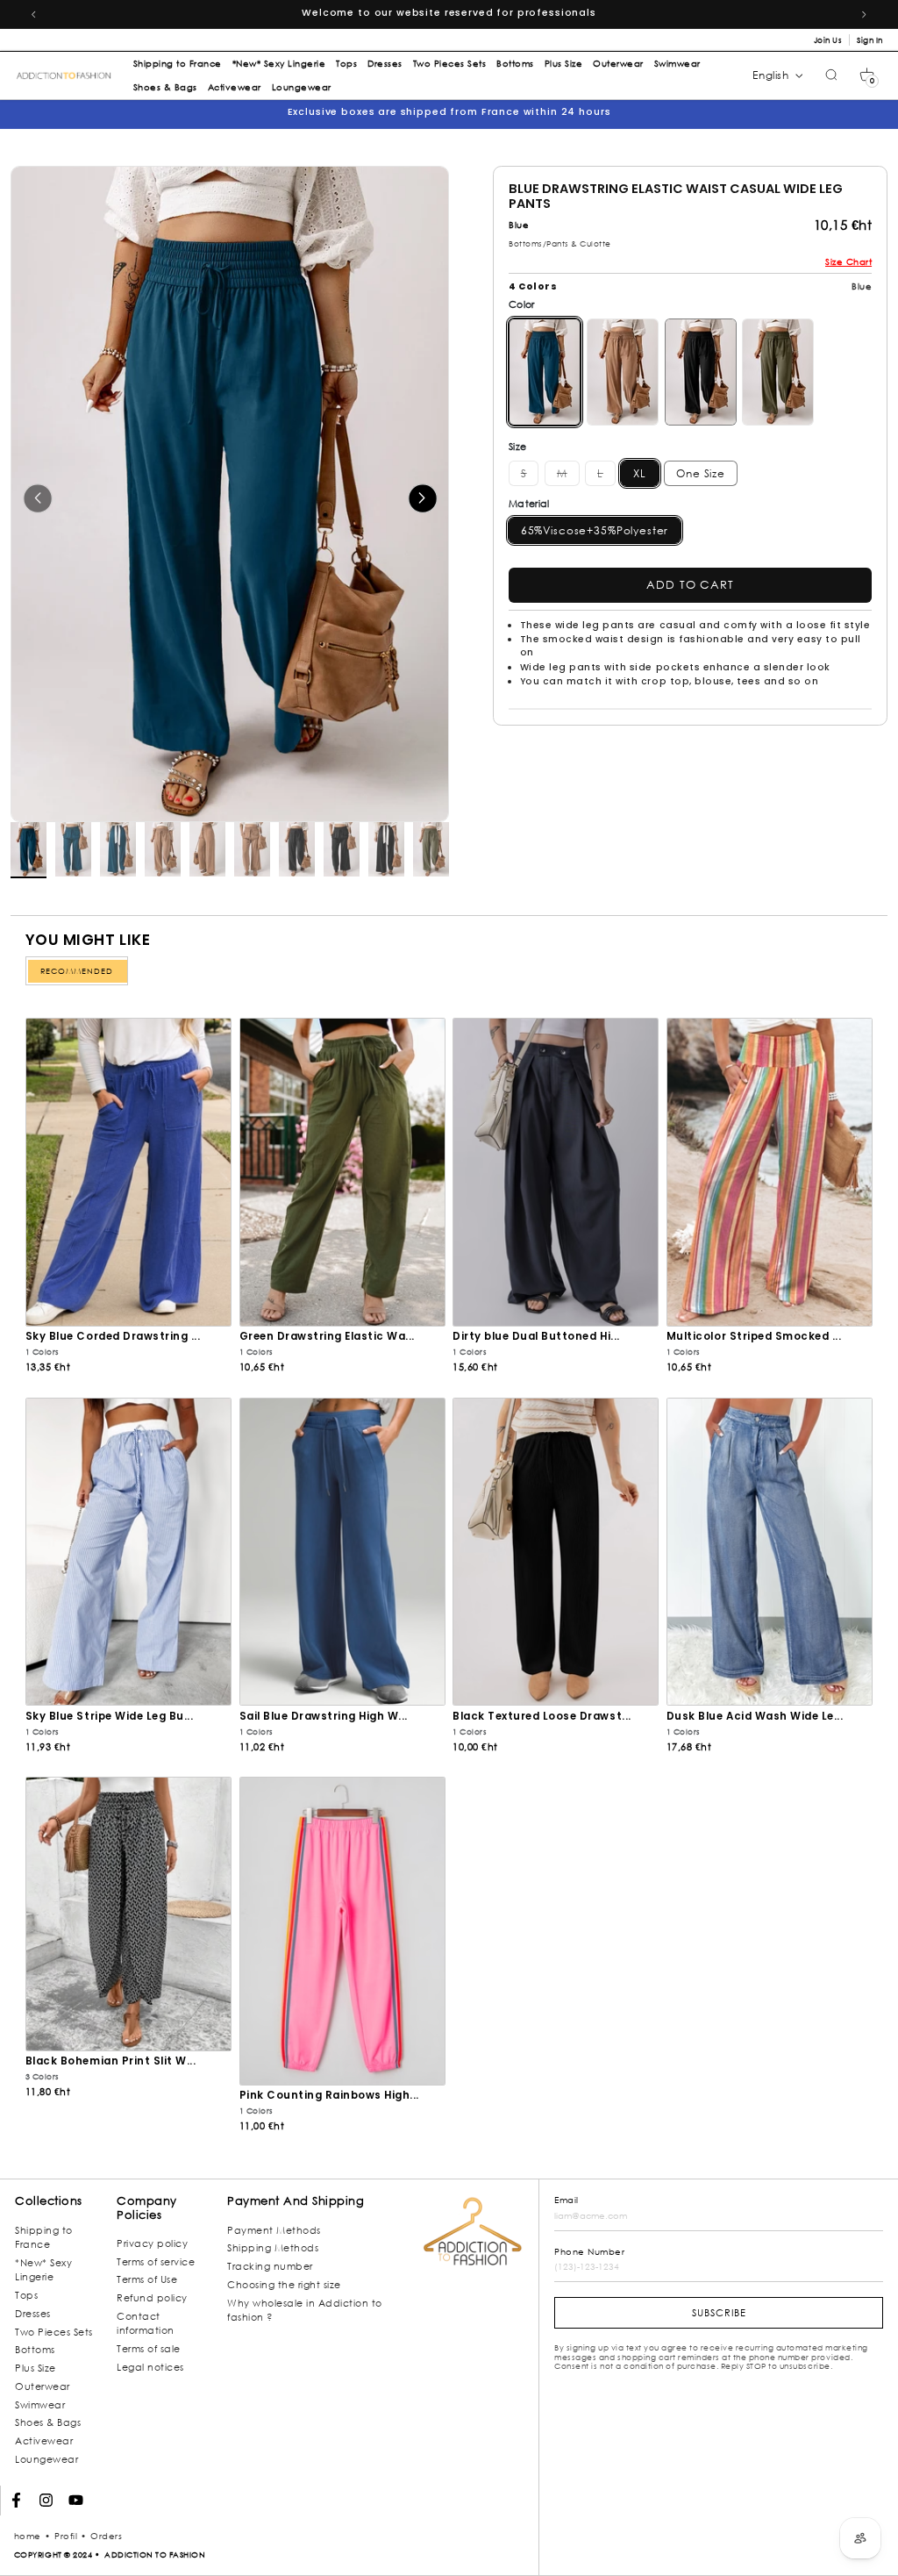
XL (640, 473)
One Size (701, 473)
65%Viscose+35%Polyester (595, 530)
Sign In (870, 40)
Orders (106, 2536)
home (28, 2536)
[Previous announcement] (33, 14)
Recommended (77, 971)
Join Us (828, 40)
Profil (66, 2536)
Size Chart (848, 262)
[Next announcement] (865, 14)
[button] (867, 75)
